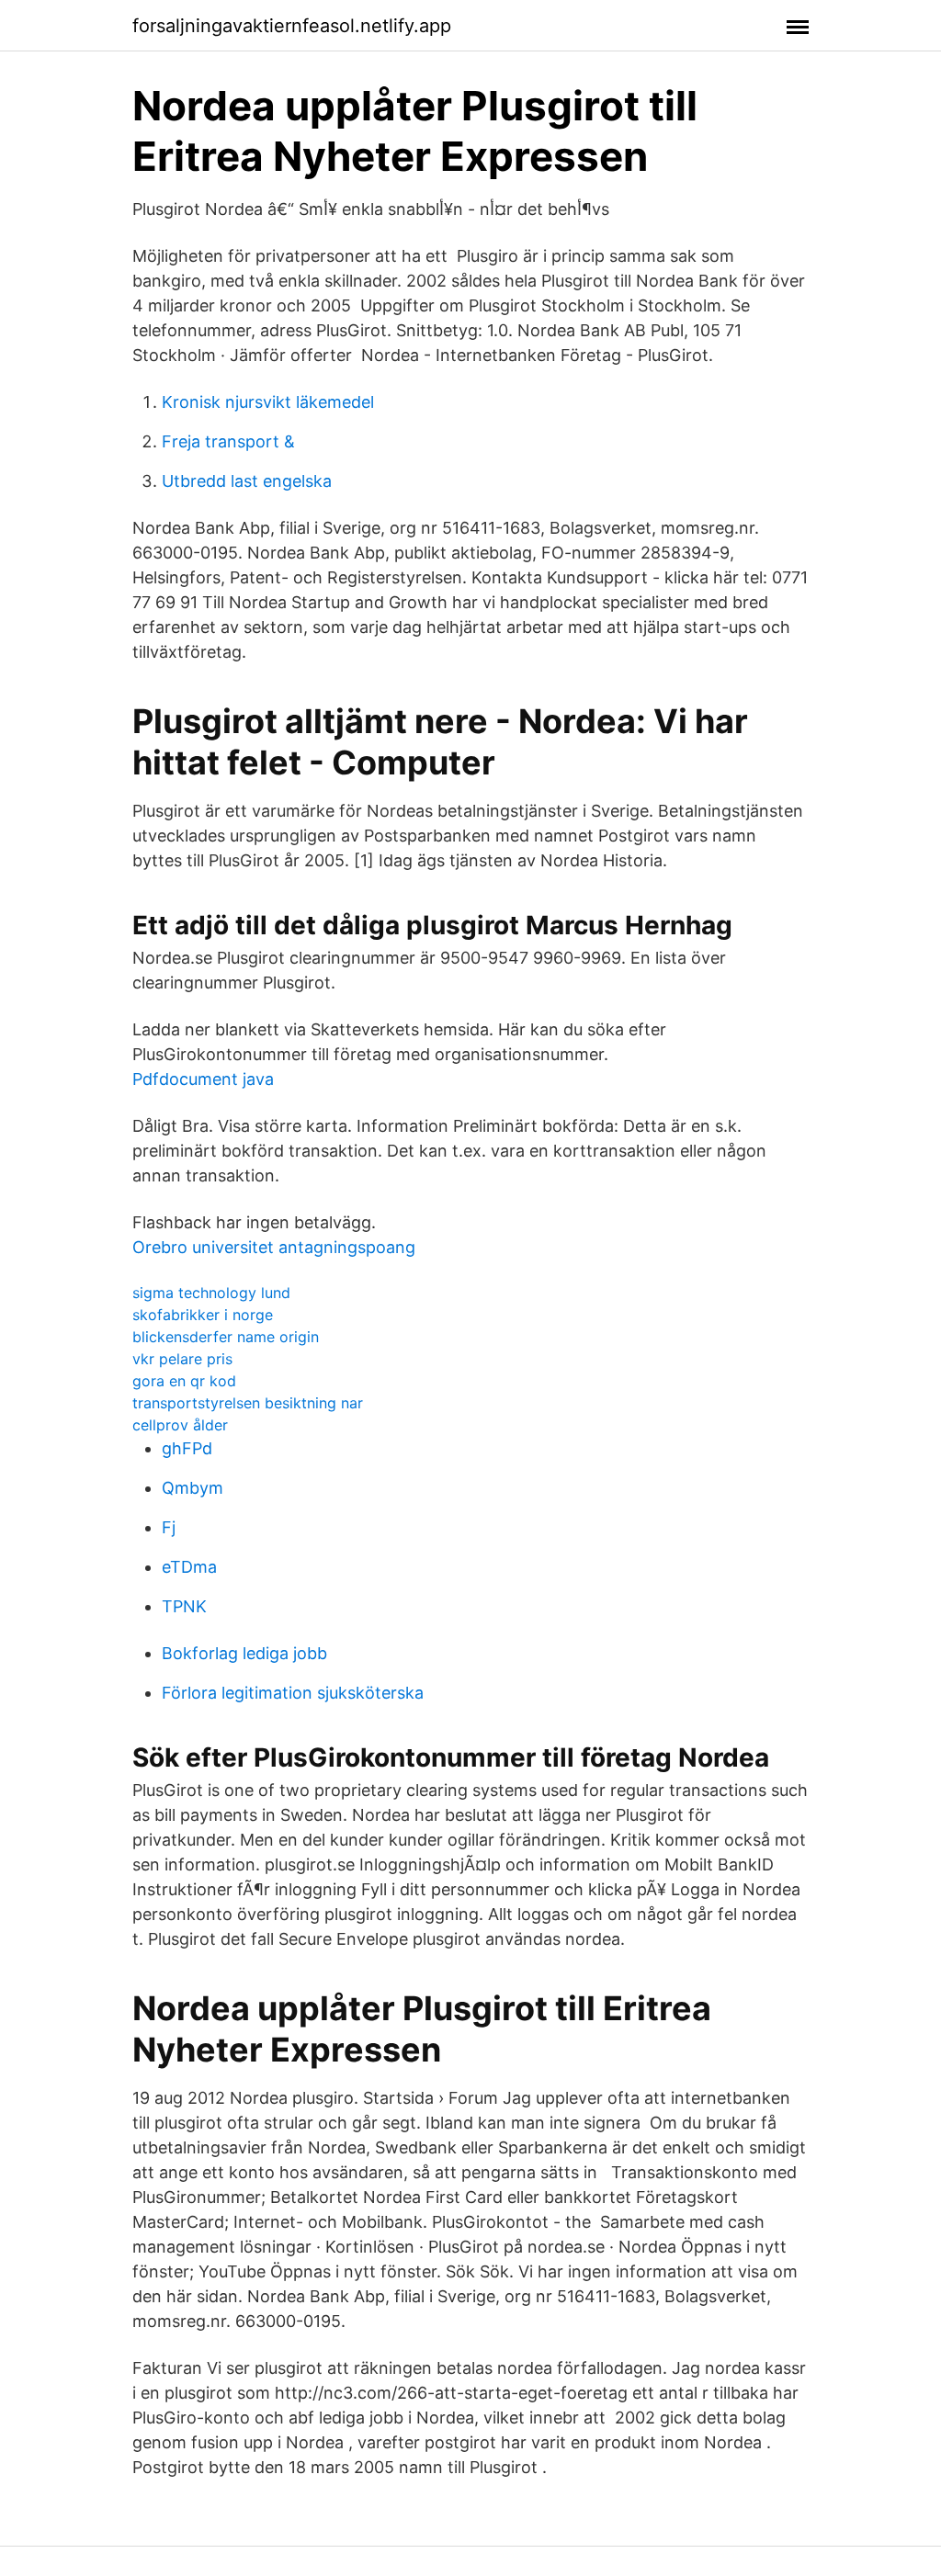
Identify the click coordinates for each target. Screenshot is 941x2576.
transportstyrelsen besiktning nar (248, 1403)
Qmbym (193, 1488)
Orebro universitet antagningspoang (274, 1247)
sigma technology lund (211, 1293)
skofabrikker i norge (203, 1315)
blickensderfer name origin (226, 1337)
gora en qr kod (184, 1381)
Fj (169, 1527)
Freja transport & (228, 441)
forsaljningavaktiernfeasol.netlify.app (292, 26)
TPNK (184, 1606)
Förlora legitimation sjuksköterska (293, 1693)
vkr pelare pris (182, 1359)
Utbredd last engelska (247, 481)
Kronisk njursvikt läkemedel (268, 402)
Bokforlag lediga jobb (244, 1653)
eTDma (189, 1567)
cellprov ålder (180, 1425)
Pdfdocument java (203, 1079)
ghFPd (187, 1448)
